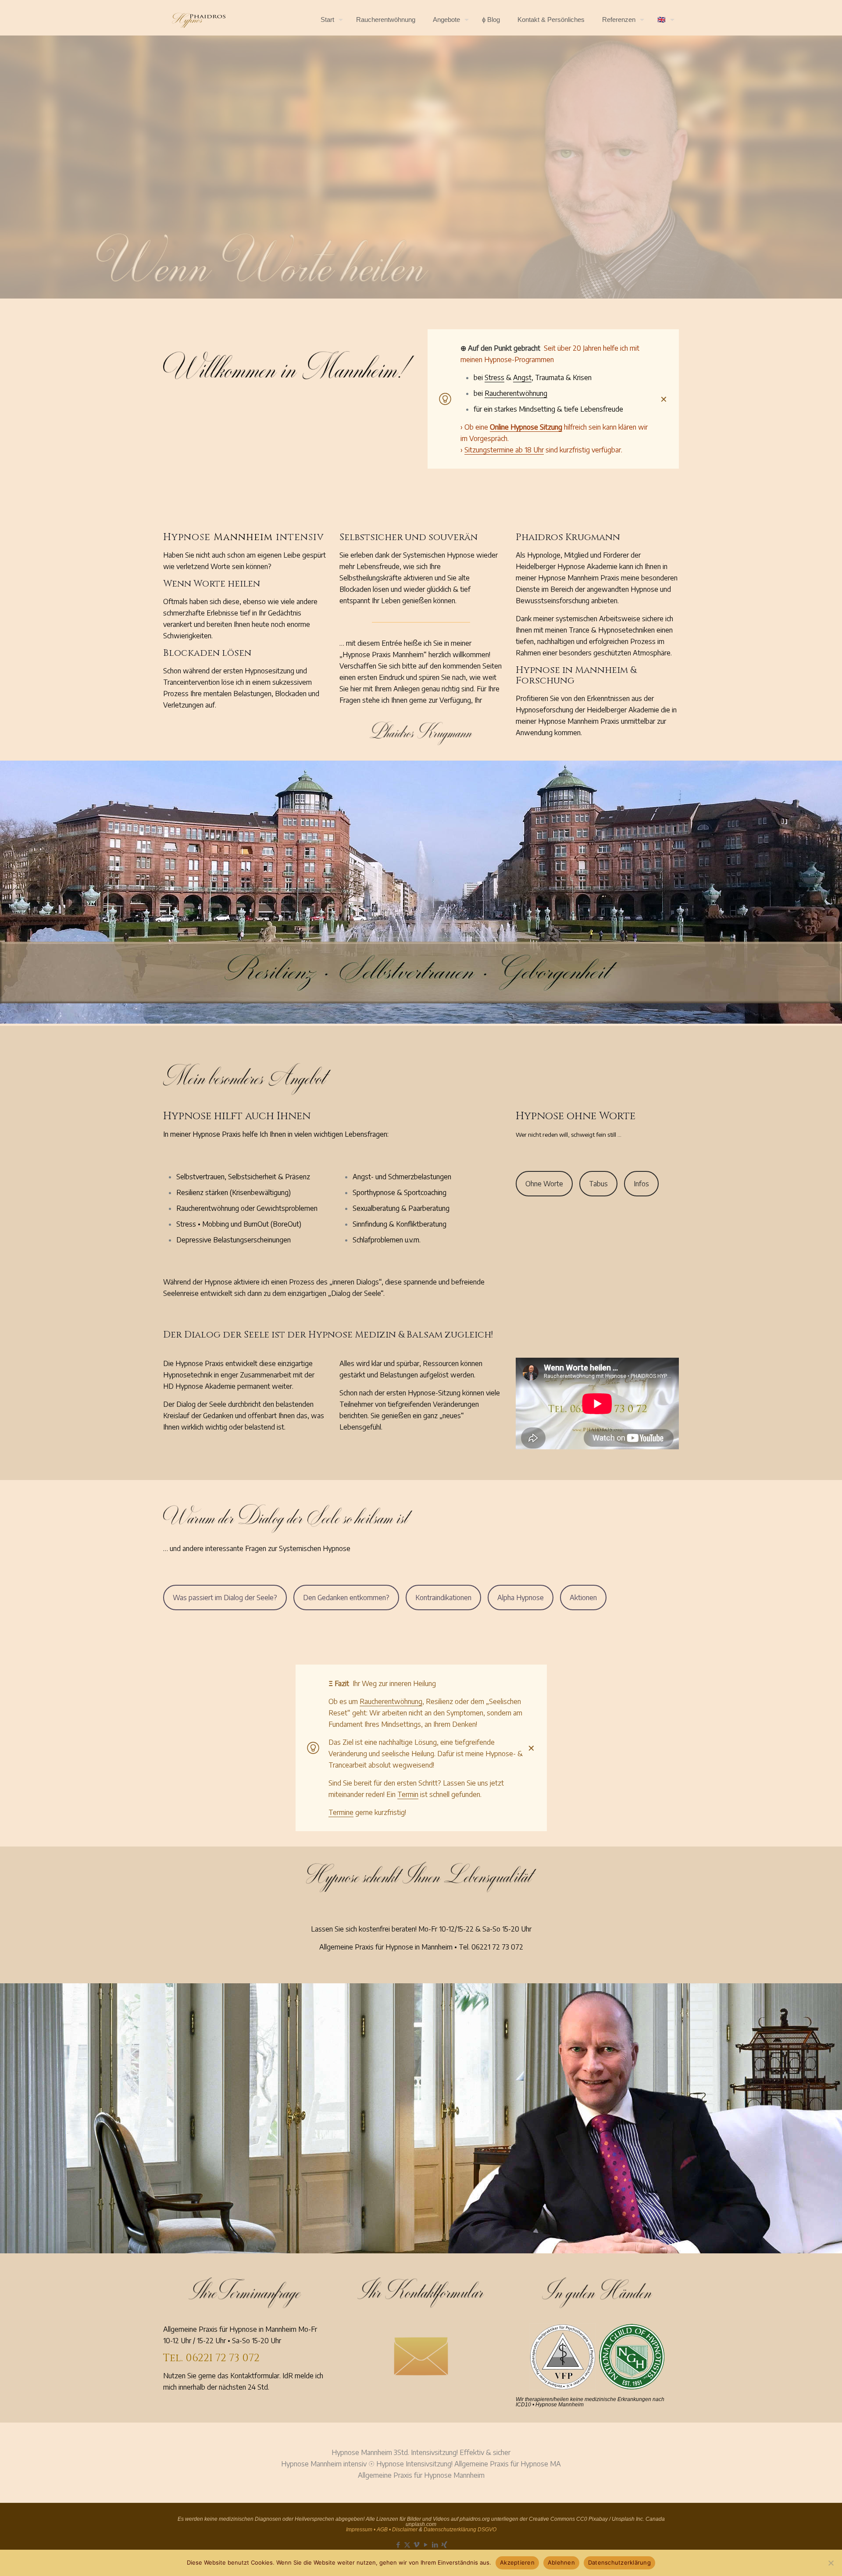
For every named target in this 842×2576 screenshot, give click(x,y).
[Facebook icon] (398, 2544)
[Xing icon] (444, 2544)
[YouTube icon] (426, 2544)
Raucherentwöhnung (516, 393)
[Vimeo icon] (416, 2544)
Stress (494, 377)
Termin (408, 1794)
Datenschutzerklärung (619, 2562)
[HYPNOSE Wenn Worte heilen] (199, 20)
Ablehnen (561, 2562)
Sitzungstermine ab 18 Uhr (504, 450)
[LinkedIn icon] (435, 2544)
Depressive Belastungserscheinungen (234, 1240)
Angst (522, 377)
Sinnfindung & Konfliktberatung (400, 1224)
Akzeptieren (517, 2562)
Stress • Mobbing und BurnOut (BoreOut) (239, 1224)
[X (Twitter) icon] (407, 2544)
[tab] (544, 1184)
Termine (341, 1812)
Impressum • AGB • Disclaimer (382, 2530)
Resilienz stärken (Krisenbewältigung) (234, 1192)
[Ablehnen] (831, 2563)
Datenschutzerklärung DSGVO (460, 2530)
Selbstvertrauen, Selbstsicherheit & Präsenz (243, 1177)
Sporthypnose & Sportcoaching (400, 1192)
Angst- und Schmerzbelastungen (402, 1177)
